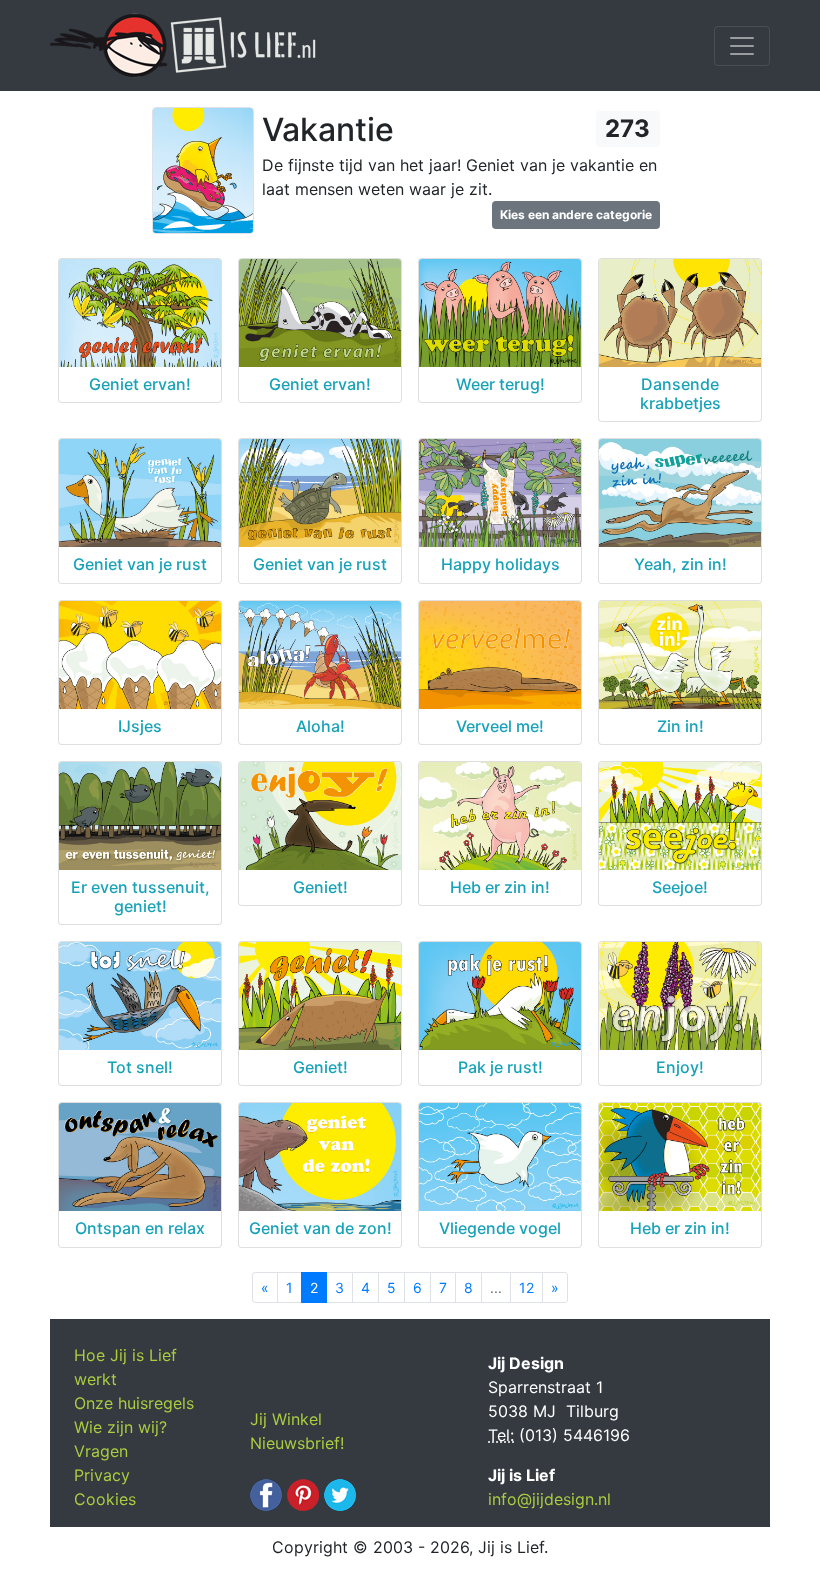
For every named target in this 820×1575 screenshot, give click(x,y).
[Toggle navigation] (742, 46)
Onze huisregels (134, 1403)
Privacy (102, 1475)
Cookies (105, 1499)
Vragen (101, 1451)
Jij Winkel (286, 1419)
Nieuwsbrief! (297, 1443)
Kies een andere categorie (576, 214)
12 (526, 1287)
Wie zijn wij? (120, 1427)
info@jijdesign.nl (549, 1499)
